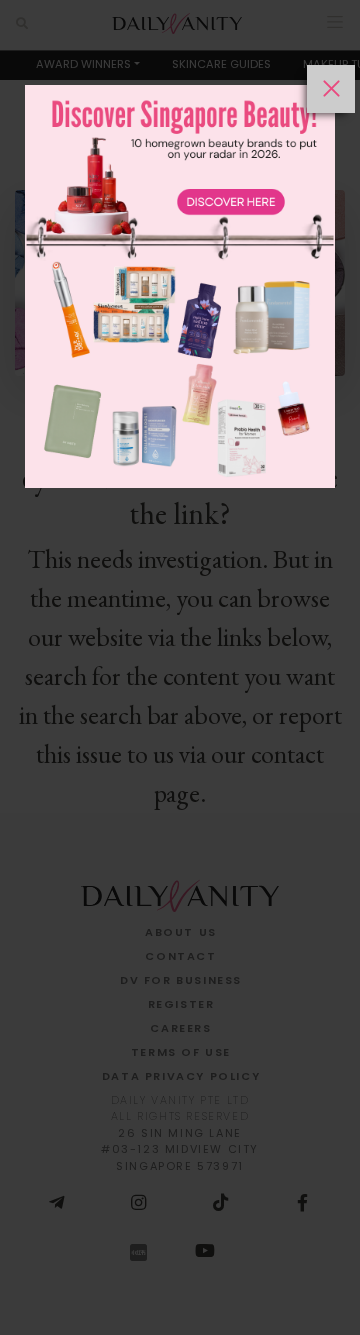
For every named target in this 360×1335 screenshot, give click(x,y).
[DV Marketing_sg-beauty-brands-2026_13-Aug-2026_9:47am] (180, 700)
